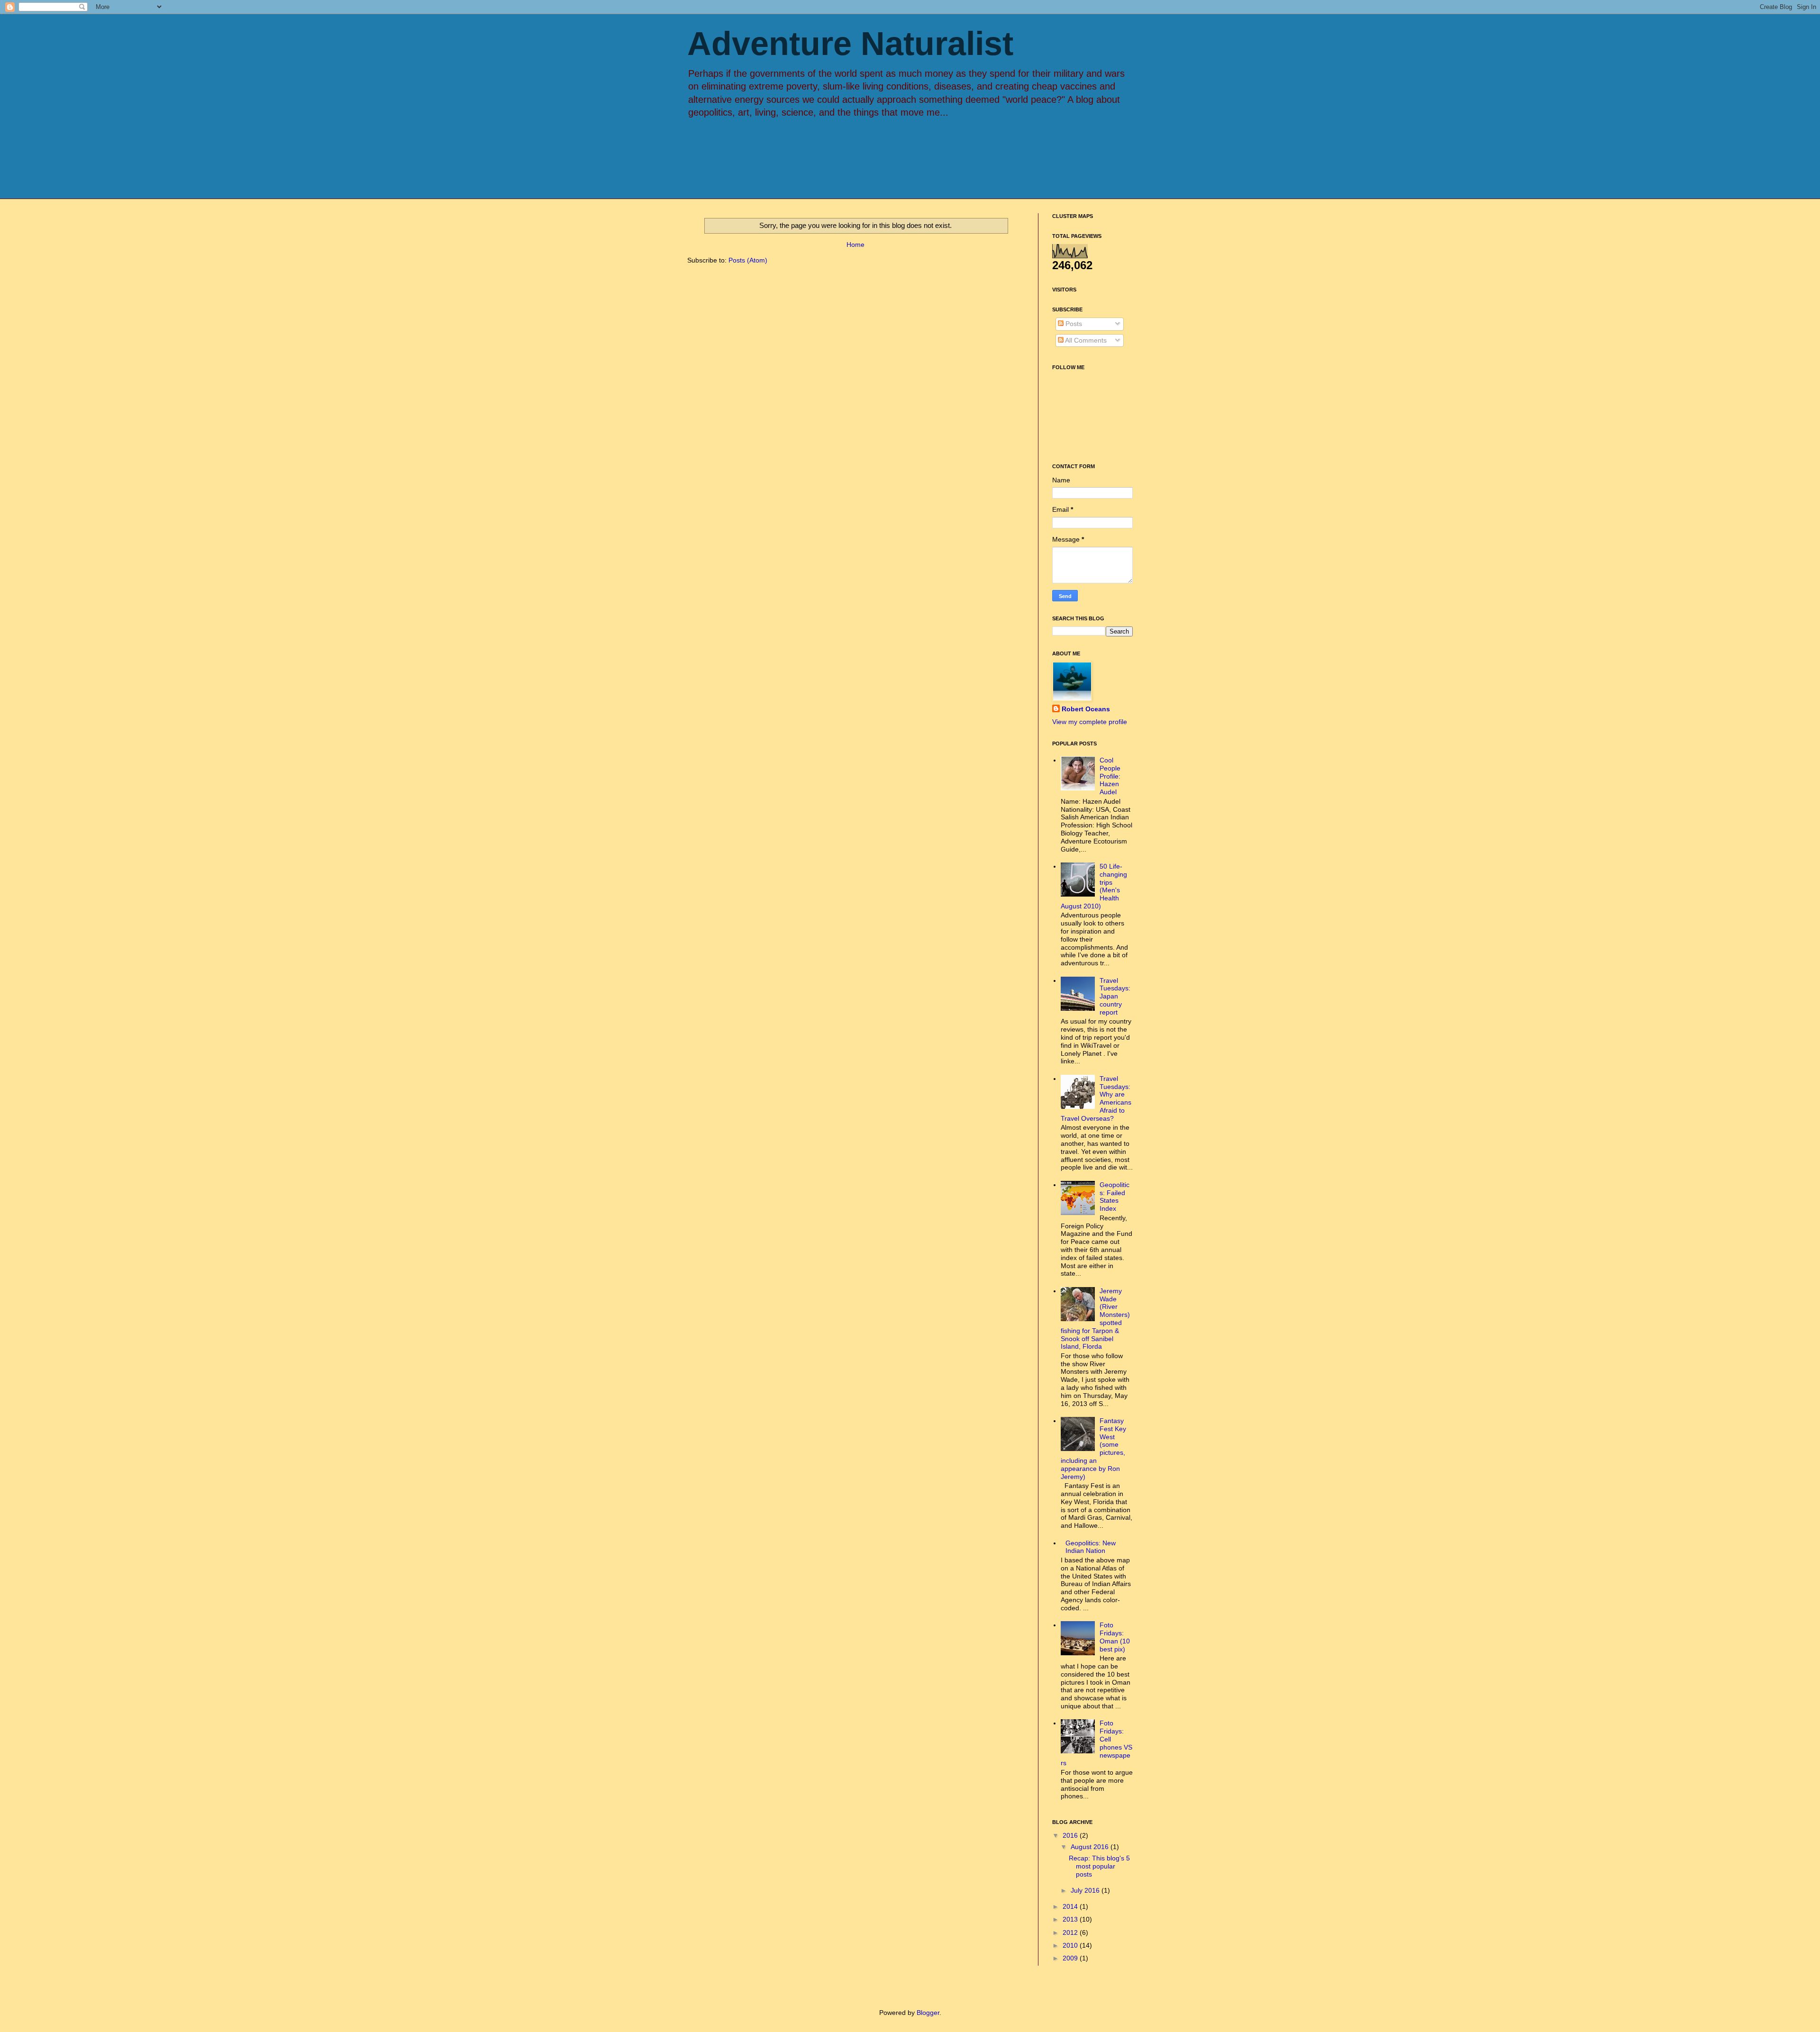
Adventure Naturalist (850, 44)
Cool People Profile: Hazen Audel (1110, 776)
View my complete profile (1090, 722)
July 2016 (1086, 1890)
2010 (1071, 1945)
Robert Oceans (1086, 709)
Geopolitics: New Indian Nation (1091, 1547)
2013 (1071, 1919)
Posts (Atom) (748, 260)
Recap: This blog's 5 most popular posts (1099, 1866)
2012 (1071, 1932)
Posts (1073, 324)
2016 (1071, 1835)
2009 (1071, 1958)
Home (855, 245)
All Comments (1085, 340)
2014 (1071, 1906)
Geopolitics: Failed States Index (1115, 1197)
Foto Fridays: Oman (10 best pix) (1115, 1637)
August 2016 (1091, 1847)
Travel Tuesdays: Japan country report (1115, 996)
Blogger (928, 2013)
